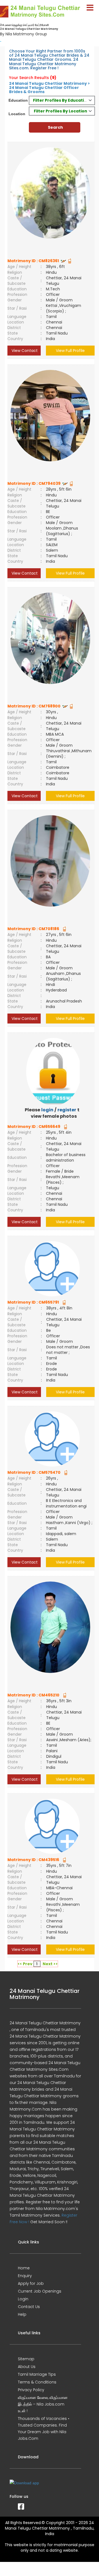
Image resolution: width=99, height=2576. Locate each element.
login (47, 1110)
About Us (27, 2367)
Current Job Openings (40, 2291)
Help (22, 2314)
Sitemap (26, 2359)
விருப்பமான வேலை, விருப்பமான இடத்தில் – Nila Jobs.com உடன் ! (43, 2404)
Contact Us (29, 2307)
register (67, 1110)
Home (24, 2268)
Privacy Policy (31, 2390)
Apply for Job (31, 2283)
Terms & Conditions (37, 2382)
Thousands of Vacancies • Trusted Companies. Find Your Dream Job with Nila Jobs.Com (44, 2428)
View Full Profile (70, 351)
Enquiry (25, 2276)
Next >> (50, 1964)
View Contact (24, 351)
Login (23, 2299)
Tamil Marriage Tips (37, 2374)
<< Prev (25, 1964)
